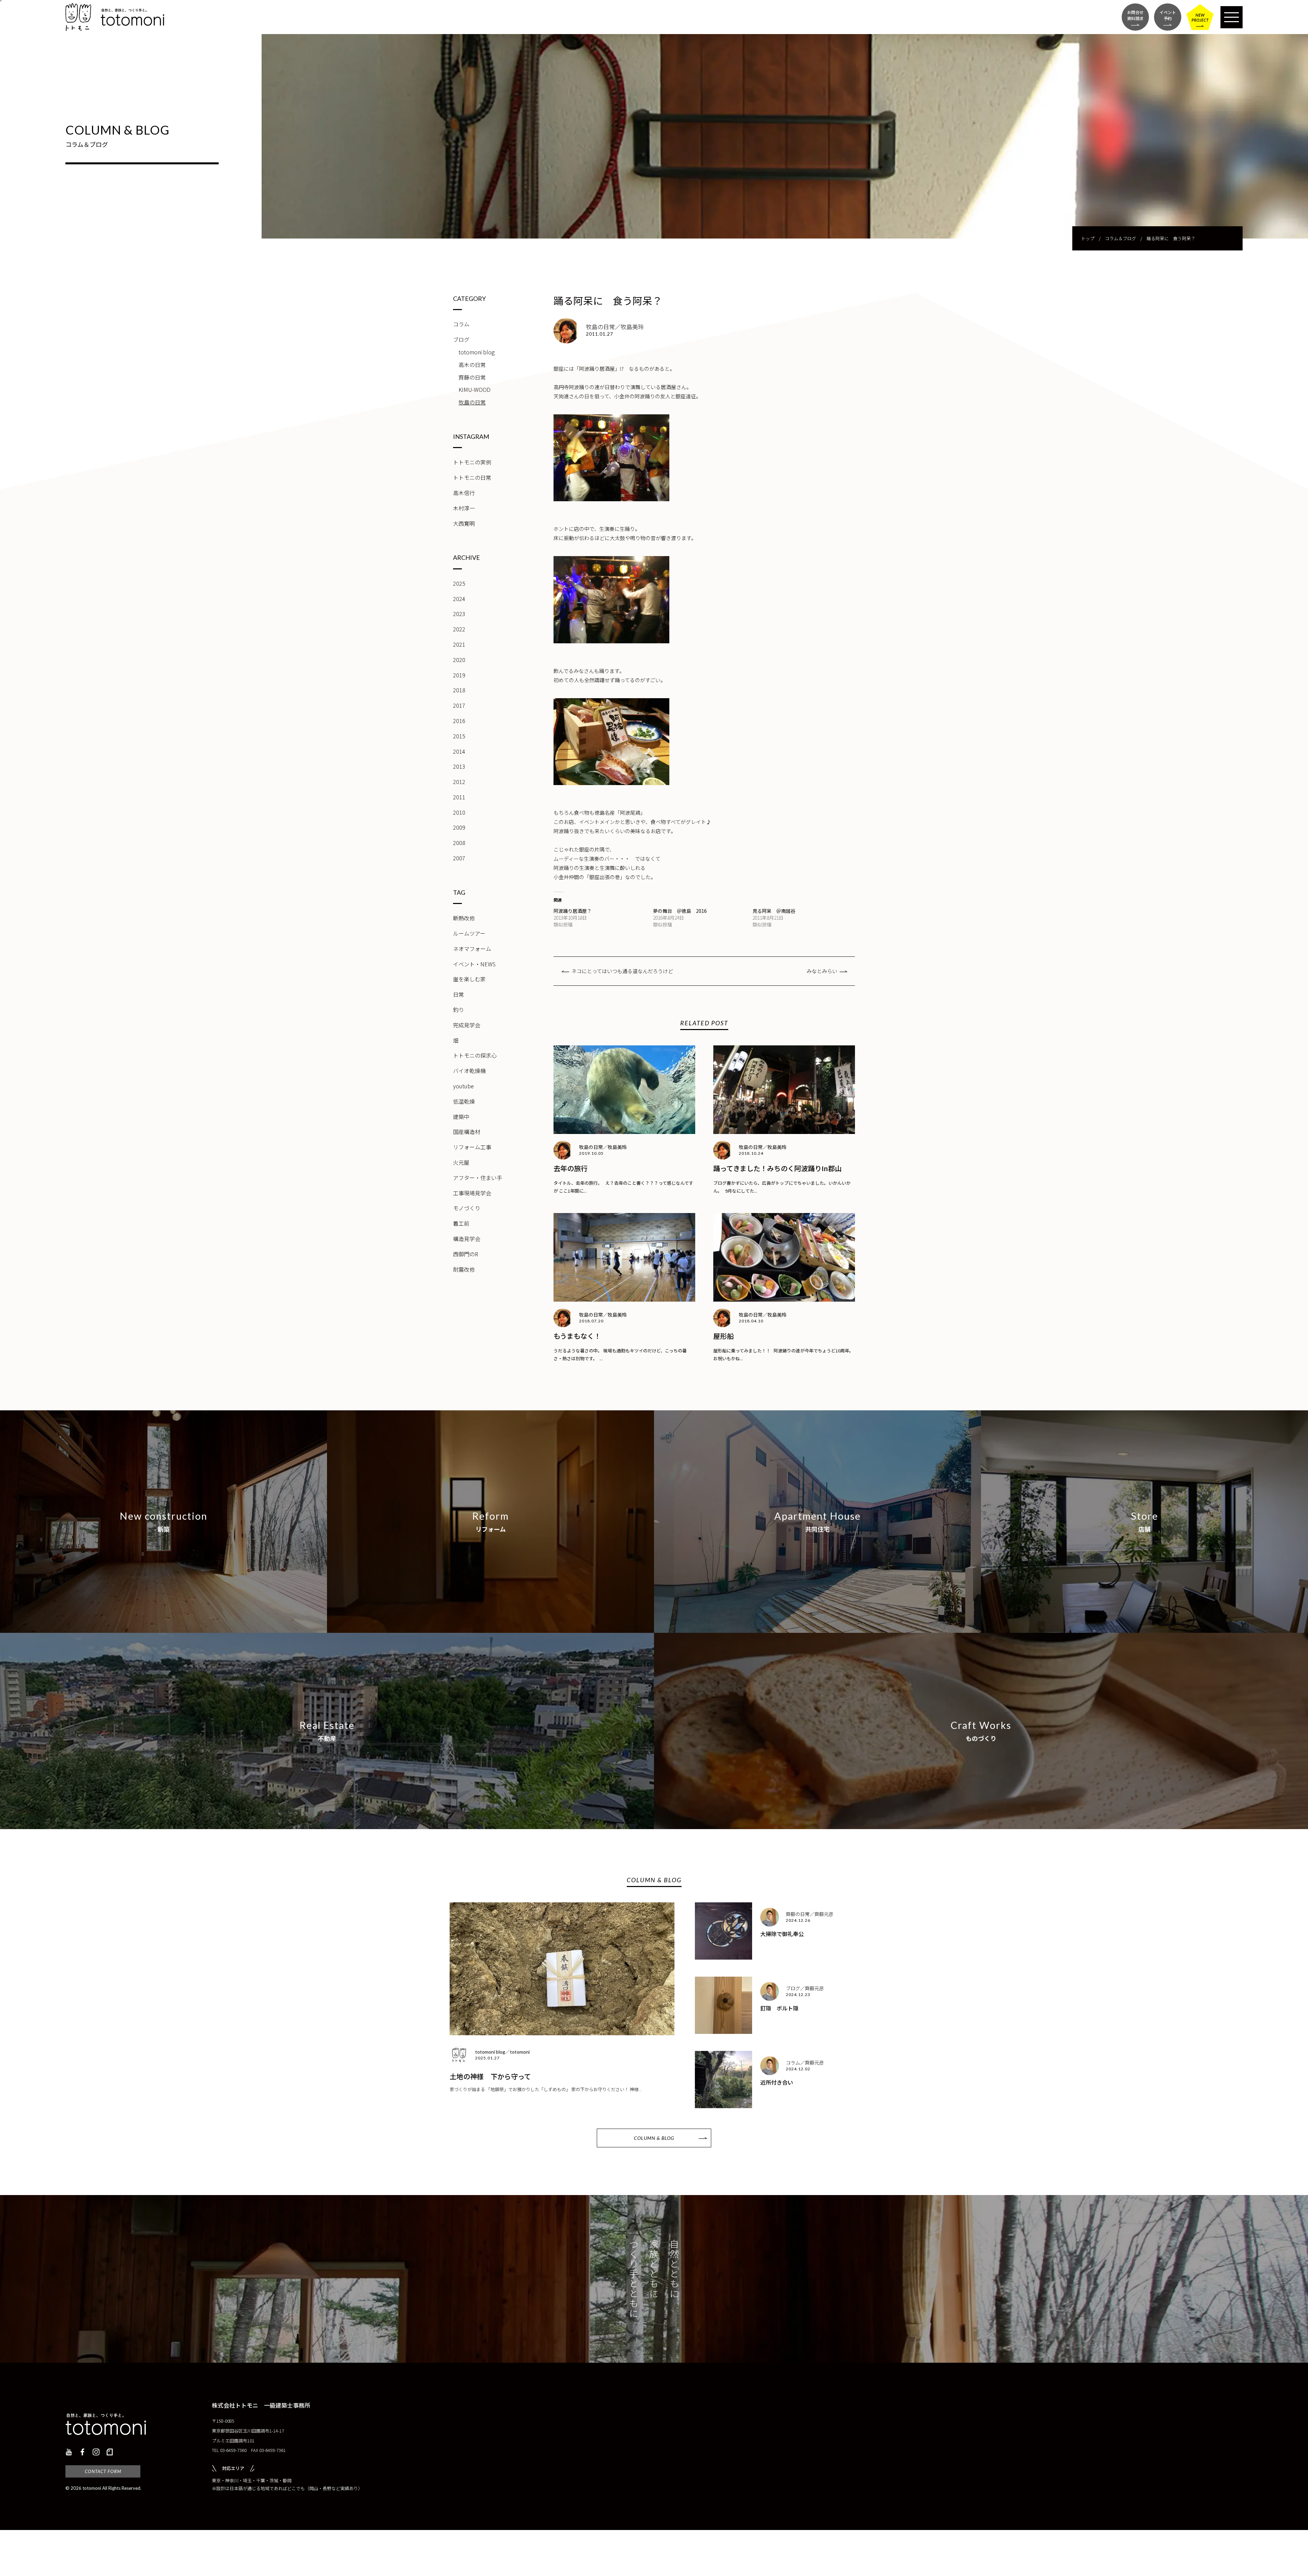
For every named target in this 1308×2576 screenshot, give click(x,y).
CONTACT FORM (103, 2471)
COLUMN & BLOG (654, 2138)
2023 (459, 614)
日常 (458, 994)
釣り (458, 1010)
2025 (459, 583)
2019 (459, 675)
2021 (459, 644)
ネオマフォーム (472, 949)
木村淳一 (464, 508)
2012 (459, 782)
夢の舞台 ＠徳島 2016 (680, 911)
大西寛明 (464, 523)
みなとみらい (822, 971)
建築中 (461, 1117)
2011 (459, 797)
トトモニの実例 (472, 462)
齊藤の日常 (472, 377)
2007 (459, 858)
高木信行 (464, 493)
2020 (459, 660)
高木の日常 (472, 365)
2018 (459, 690)
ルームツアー (469, 933)
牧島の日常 (472, 402)
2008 (459, 843)
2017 (459, 705)
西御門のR (466, 1254)
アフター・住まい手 (478, 1178)
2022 (459, 629)
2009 (459, 827)
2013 (459, 766)
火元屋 (461, 1162)
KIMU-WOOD (474, 389)
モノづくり (467, 1208)
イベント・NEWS (474, 964)
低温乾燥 (464, 1101)
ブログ (461, 339)
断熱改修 (464, 918)
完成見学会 (467, 1025)
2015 (459, 736)
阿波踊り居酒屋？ (573, 911)
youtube (463, 1086)
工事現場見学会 (472, 1193)
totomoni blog (477, 352)
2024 (459, 599)
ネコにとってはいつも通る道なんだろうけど (622, 971)
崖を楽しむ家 (469, 979)
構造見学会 (467, 1239)
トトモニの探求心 (475, 1055)
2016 (459, 721)
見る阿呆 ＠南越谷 (774, 911)
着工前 (461, 1223)
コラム (461, 324)
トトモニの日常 (472, 477)
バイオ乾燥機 (469, 1071)
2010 (459, 812)
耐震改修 (464, 1269)
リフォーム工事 (472, 1147)
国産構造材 (467, 1132)
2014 (459, 751)
